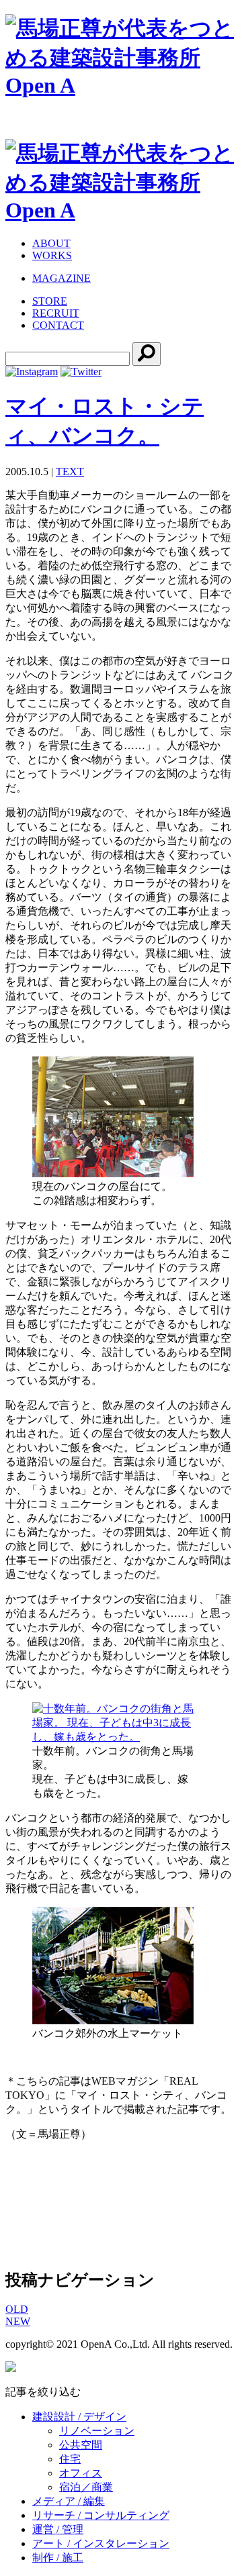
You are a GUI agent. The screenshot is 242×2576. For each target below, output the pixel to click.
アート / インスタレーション (101, 2543)
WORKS (52, 255)
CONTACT (58, 325)
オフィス (81, 2473)
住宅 (70, 2459)
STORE (50, 301)
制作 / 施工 (58, 2558)
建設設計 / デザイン (79, 2417)
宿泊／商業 (86, 2487)
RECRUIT (56, 313)
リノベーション (97, 2431)
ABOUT (51, 243)
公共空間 (81, 2445)
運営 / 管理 (58, 2529)
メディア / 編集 (69, 2501)
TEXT (70, 472)
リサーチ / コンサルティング (101, 2515)
